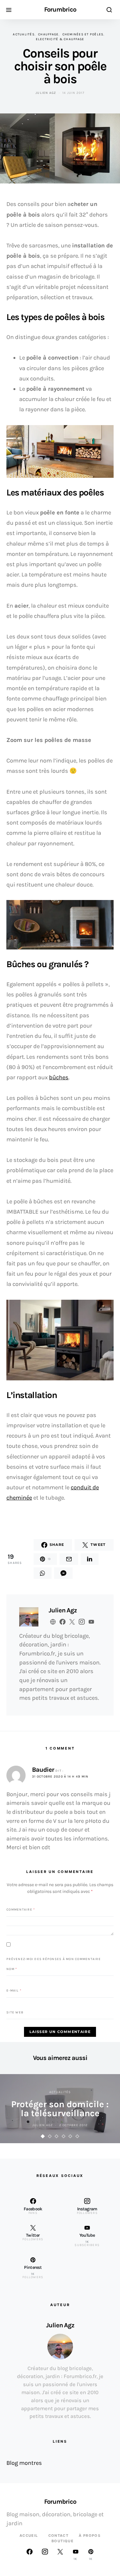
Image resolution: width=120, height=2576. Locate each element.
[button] (43, 2136)
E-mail (14, 1991)
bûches (59, 1077)
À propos (90, 2536)
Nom (12, 1969)
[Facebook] (29, 2554)
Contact (59, 2536)
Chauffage (48, 34)
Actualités (24, 34)
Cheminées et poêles (83, 34)
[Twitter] (60, 2554)
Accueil (29, 2536)
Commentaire (21, 1909)
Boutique (63, 2541)
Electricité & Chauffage (60, 39)
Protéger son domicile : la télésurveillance (60, 2109)
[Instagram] (45, 2554)
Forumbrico (60, 10)
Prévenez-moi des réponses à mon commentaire (54, 1959)
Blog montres (24, 2463)
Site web (15, 2012)
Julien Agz (46, 93)
